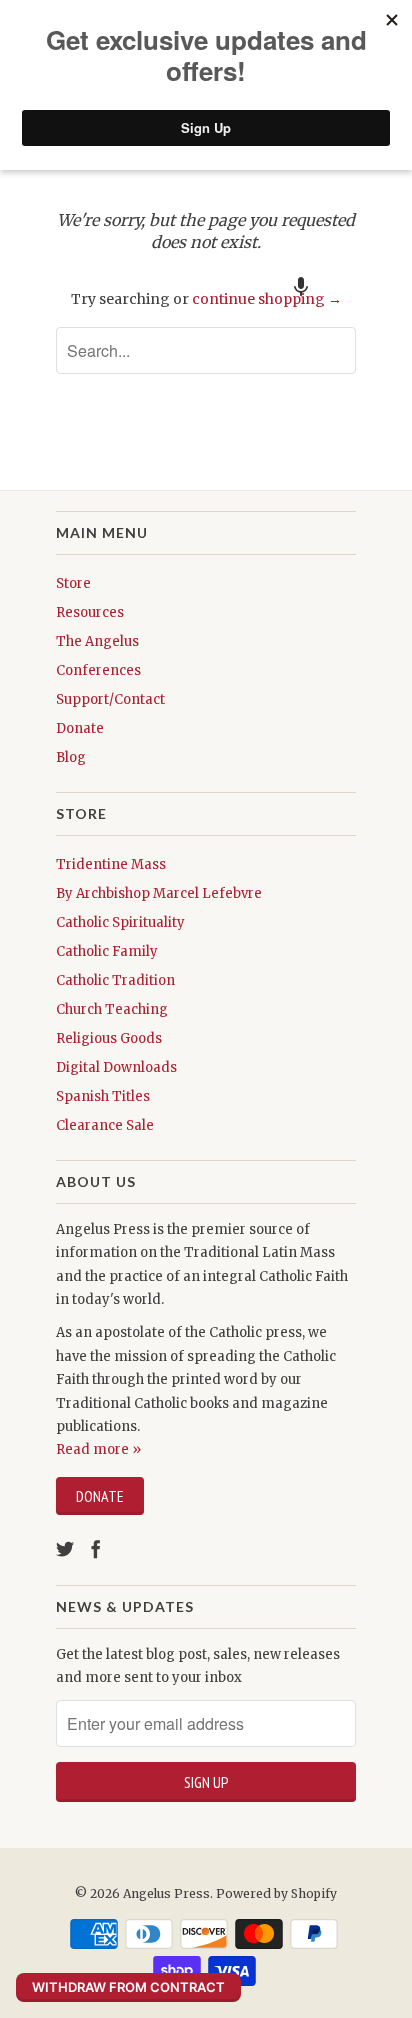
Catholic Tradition (115, 980)
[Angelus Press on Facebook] (96, 1549)
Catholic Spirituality (120, 922)
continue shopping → (267, 299)
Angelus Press (166, 1893)
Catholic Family (107, 951)
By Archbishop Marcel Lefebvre (159, 893)
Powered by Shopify (276, 1893)
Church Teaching (112, 1009)
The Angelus (97, 641)
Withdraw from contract (128, 1987)
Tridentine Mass (111, 864)
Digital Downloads (116, 1067)
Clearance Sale (105, 1125)
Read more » (98, 1449)
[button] (301, 286)
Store (73, 583)
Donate (80, 728)
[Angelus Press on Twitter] (65, 1549)
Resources (90, 612)
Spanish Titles (103, 1096)
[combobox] (206, 350)
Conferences (98, 670)
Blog (71, 757)
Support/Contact (110, 699)
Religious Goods (109, 1038)
